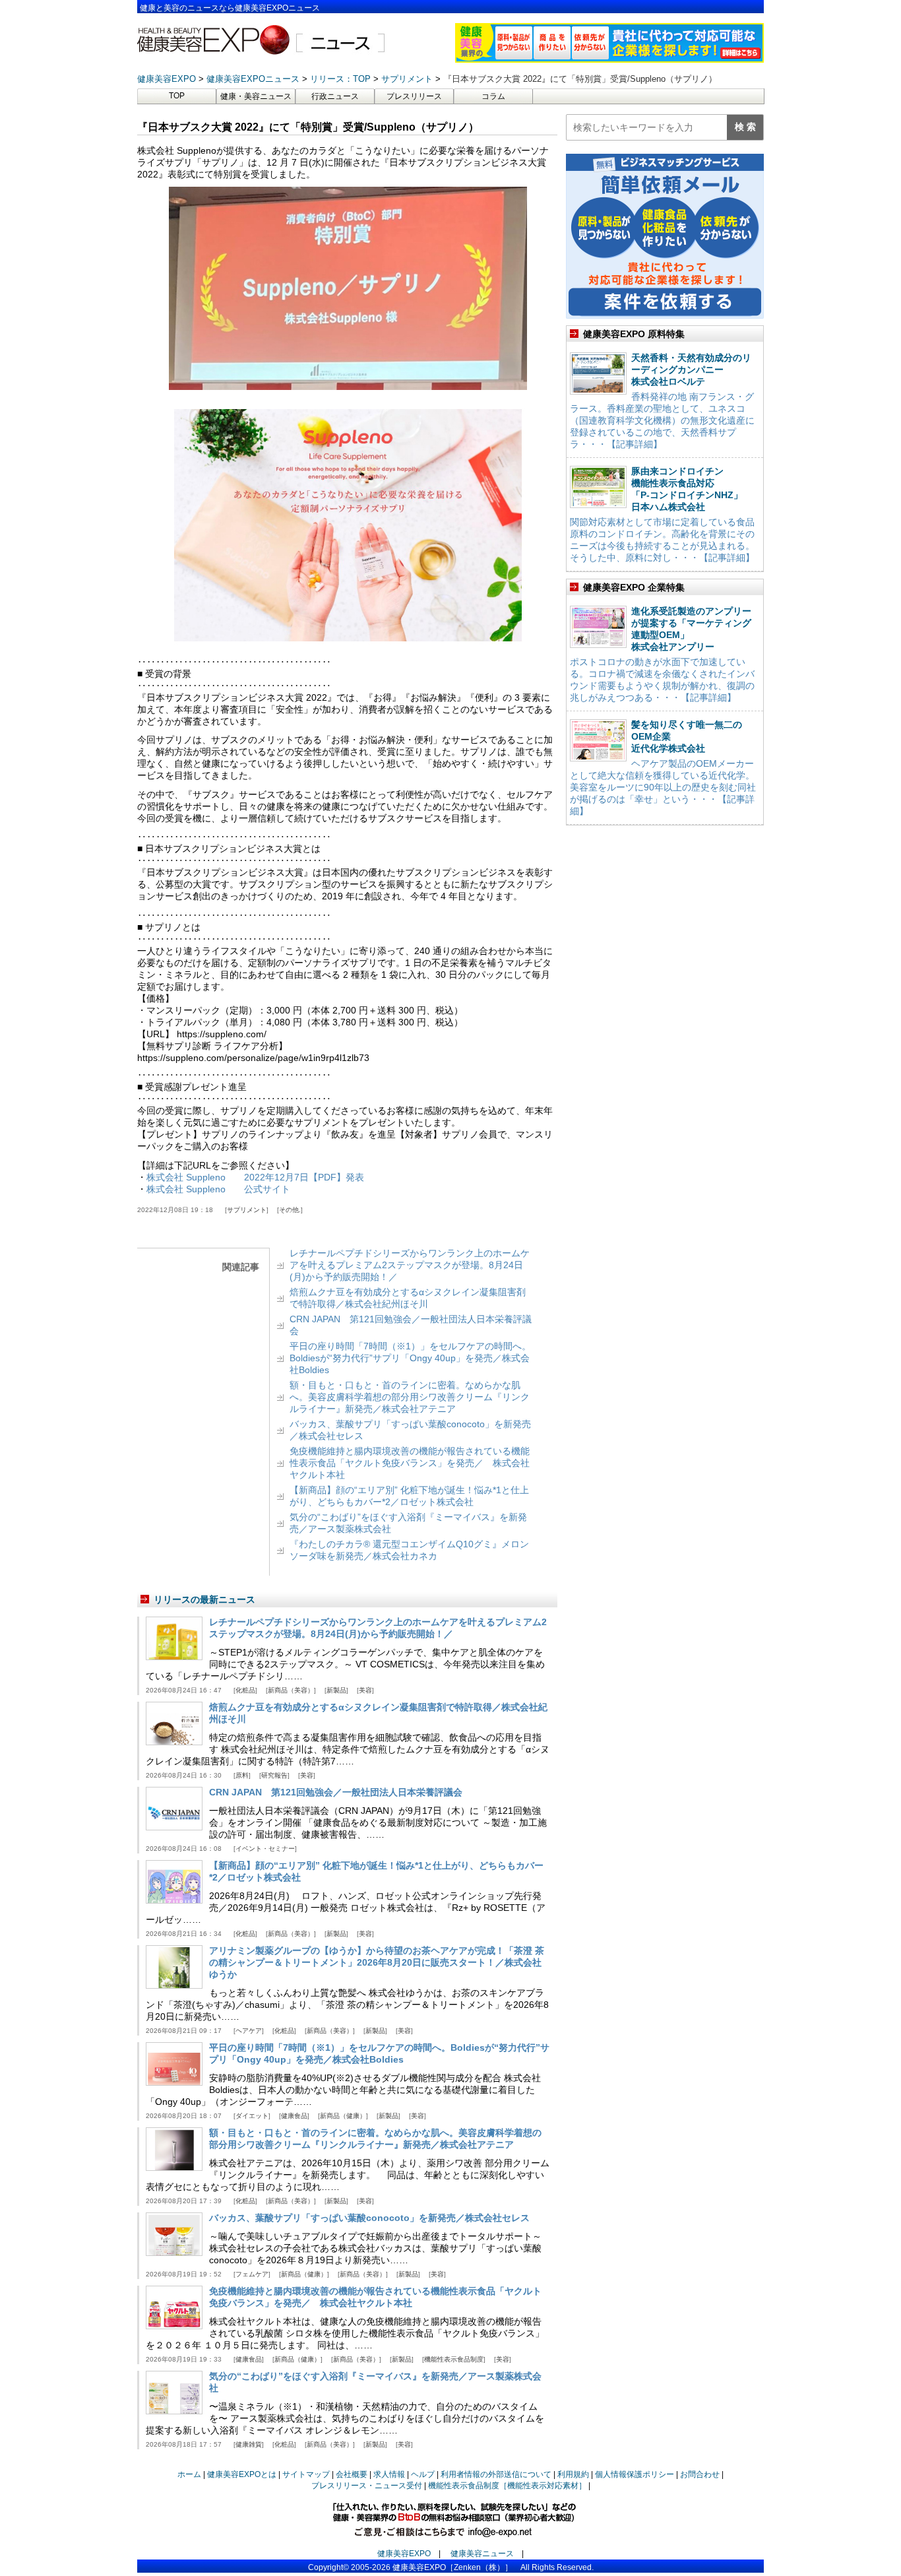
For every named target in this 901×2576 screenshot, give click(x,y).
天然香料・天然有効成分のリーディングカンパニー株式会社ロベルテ (691, 370)
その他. (290, 1210)
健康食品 (294, 2116)
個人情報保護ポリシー (635, 2474)
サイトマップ (306, 2474)
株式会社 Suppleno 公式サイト (218, 1189)
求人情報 (389, 2474)
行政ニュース (335, 96)
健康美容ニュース (482, 2554)
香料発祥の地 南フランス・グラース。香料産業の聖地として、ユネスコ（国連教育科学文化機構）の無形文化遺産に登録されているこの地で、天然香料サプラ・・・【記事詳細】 (662, 420)
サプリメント (247, 1210)
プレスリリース (414, 96)
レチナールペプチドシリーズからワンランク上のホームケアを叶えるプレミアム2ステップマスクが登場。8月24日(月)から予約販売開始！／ (410, 1265)
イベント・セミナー (265, 1849)
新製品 (336, 1690)
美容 (365, 1690)
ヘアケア (249, 2031)
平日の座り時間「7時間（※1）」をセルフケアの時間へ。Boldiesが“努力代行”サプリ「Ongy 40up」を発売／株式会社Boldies (410, 1358)
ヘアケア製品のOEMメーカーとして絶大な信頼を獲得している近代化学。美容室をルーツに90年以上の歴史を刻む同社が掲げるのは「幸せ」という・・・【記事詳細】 (663, 787)
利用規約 (573, 2474)
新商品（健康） (343, 2116)
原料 (242, 1775)
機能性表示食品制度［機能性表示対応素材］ (507, 2486)
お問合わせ (700, 2474)
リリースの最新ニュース (204, 1599)
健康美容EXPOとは (242, 2474)
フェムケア (252, 2274)
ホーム (189, 2474)
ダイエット (252, 2116)
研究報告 (274, 1775)
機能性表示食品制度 (454, 2359)
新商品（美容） (291, 1690)
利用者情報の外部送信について (496, 2474)
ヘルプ (423, 2474)
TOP (177, 96)
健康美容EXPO (404, 2554)
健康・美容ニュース (256, 96)
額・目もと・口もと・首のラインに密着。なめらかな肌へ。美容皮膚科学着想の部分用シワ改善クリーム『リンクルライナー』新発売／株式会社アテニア (410, 1397)
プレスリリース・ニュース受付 (367, 2486)
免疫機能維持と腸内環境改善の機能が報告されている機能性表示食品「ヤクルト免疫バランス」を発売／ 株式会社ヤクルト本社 (410, 1463)
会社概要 (352, 2474)
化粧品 (245, 1690)
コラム (493, 96)
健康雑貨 (249, 2444)
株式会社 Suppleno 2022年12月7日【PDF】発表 (255, 1177)
